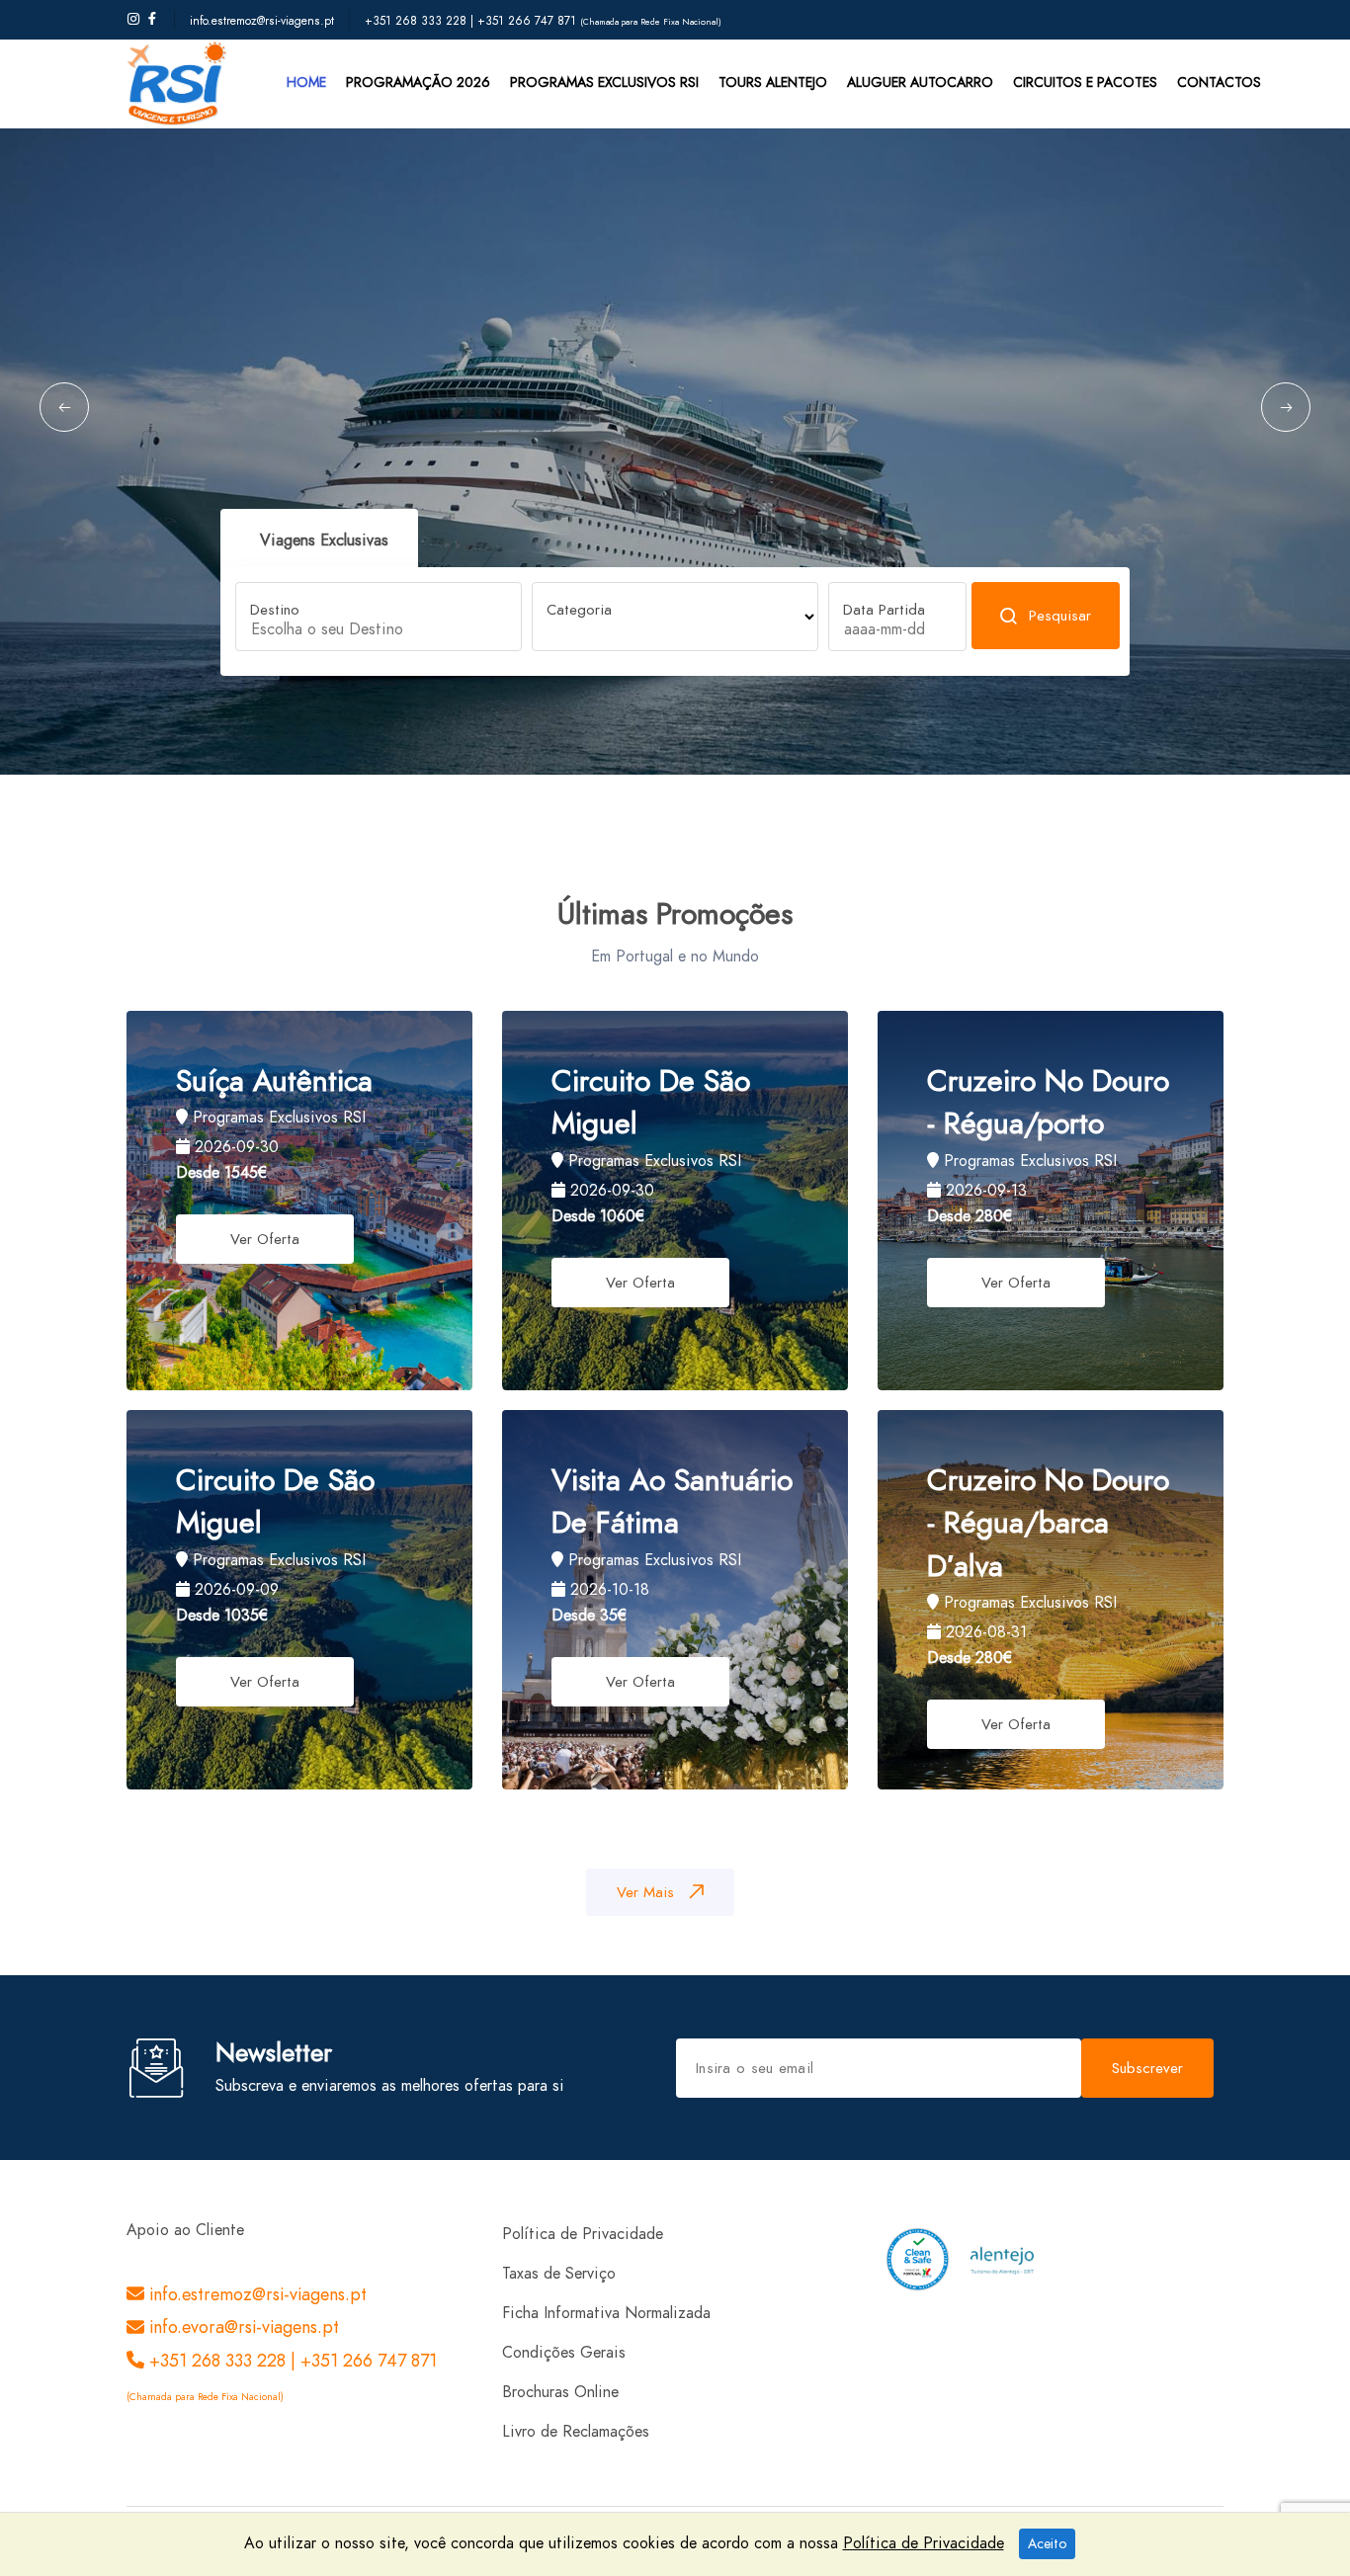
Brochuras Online (560, 2392)
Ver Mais (645, 1892)
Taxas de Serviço (559, 2274)
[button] (64, 407)
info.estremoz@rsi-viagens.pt (262, 21)
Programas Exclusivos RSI (604, 83)
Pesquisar (1060, 616)
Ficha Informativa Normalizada (606, 2313)
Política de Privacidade (583, 2234)
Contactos (1219, 83)
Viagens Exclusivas (324, 540)
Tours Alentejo (773, 83)
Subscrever (1147, 2068)
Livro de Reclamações (576, 2432)
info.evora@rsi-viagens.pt (242, 2327)
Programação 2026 (418, 83)
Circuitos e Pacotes (1085, 83)
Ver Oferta (265, 1239)
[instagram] (133, 20)
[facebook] (152, 20)
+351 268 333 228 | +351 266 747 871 (472, 21)
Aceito (1047, 2544)
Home (306, 83)
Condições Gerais (564, 2353)
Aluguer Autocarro (920, 83)
